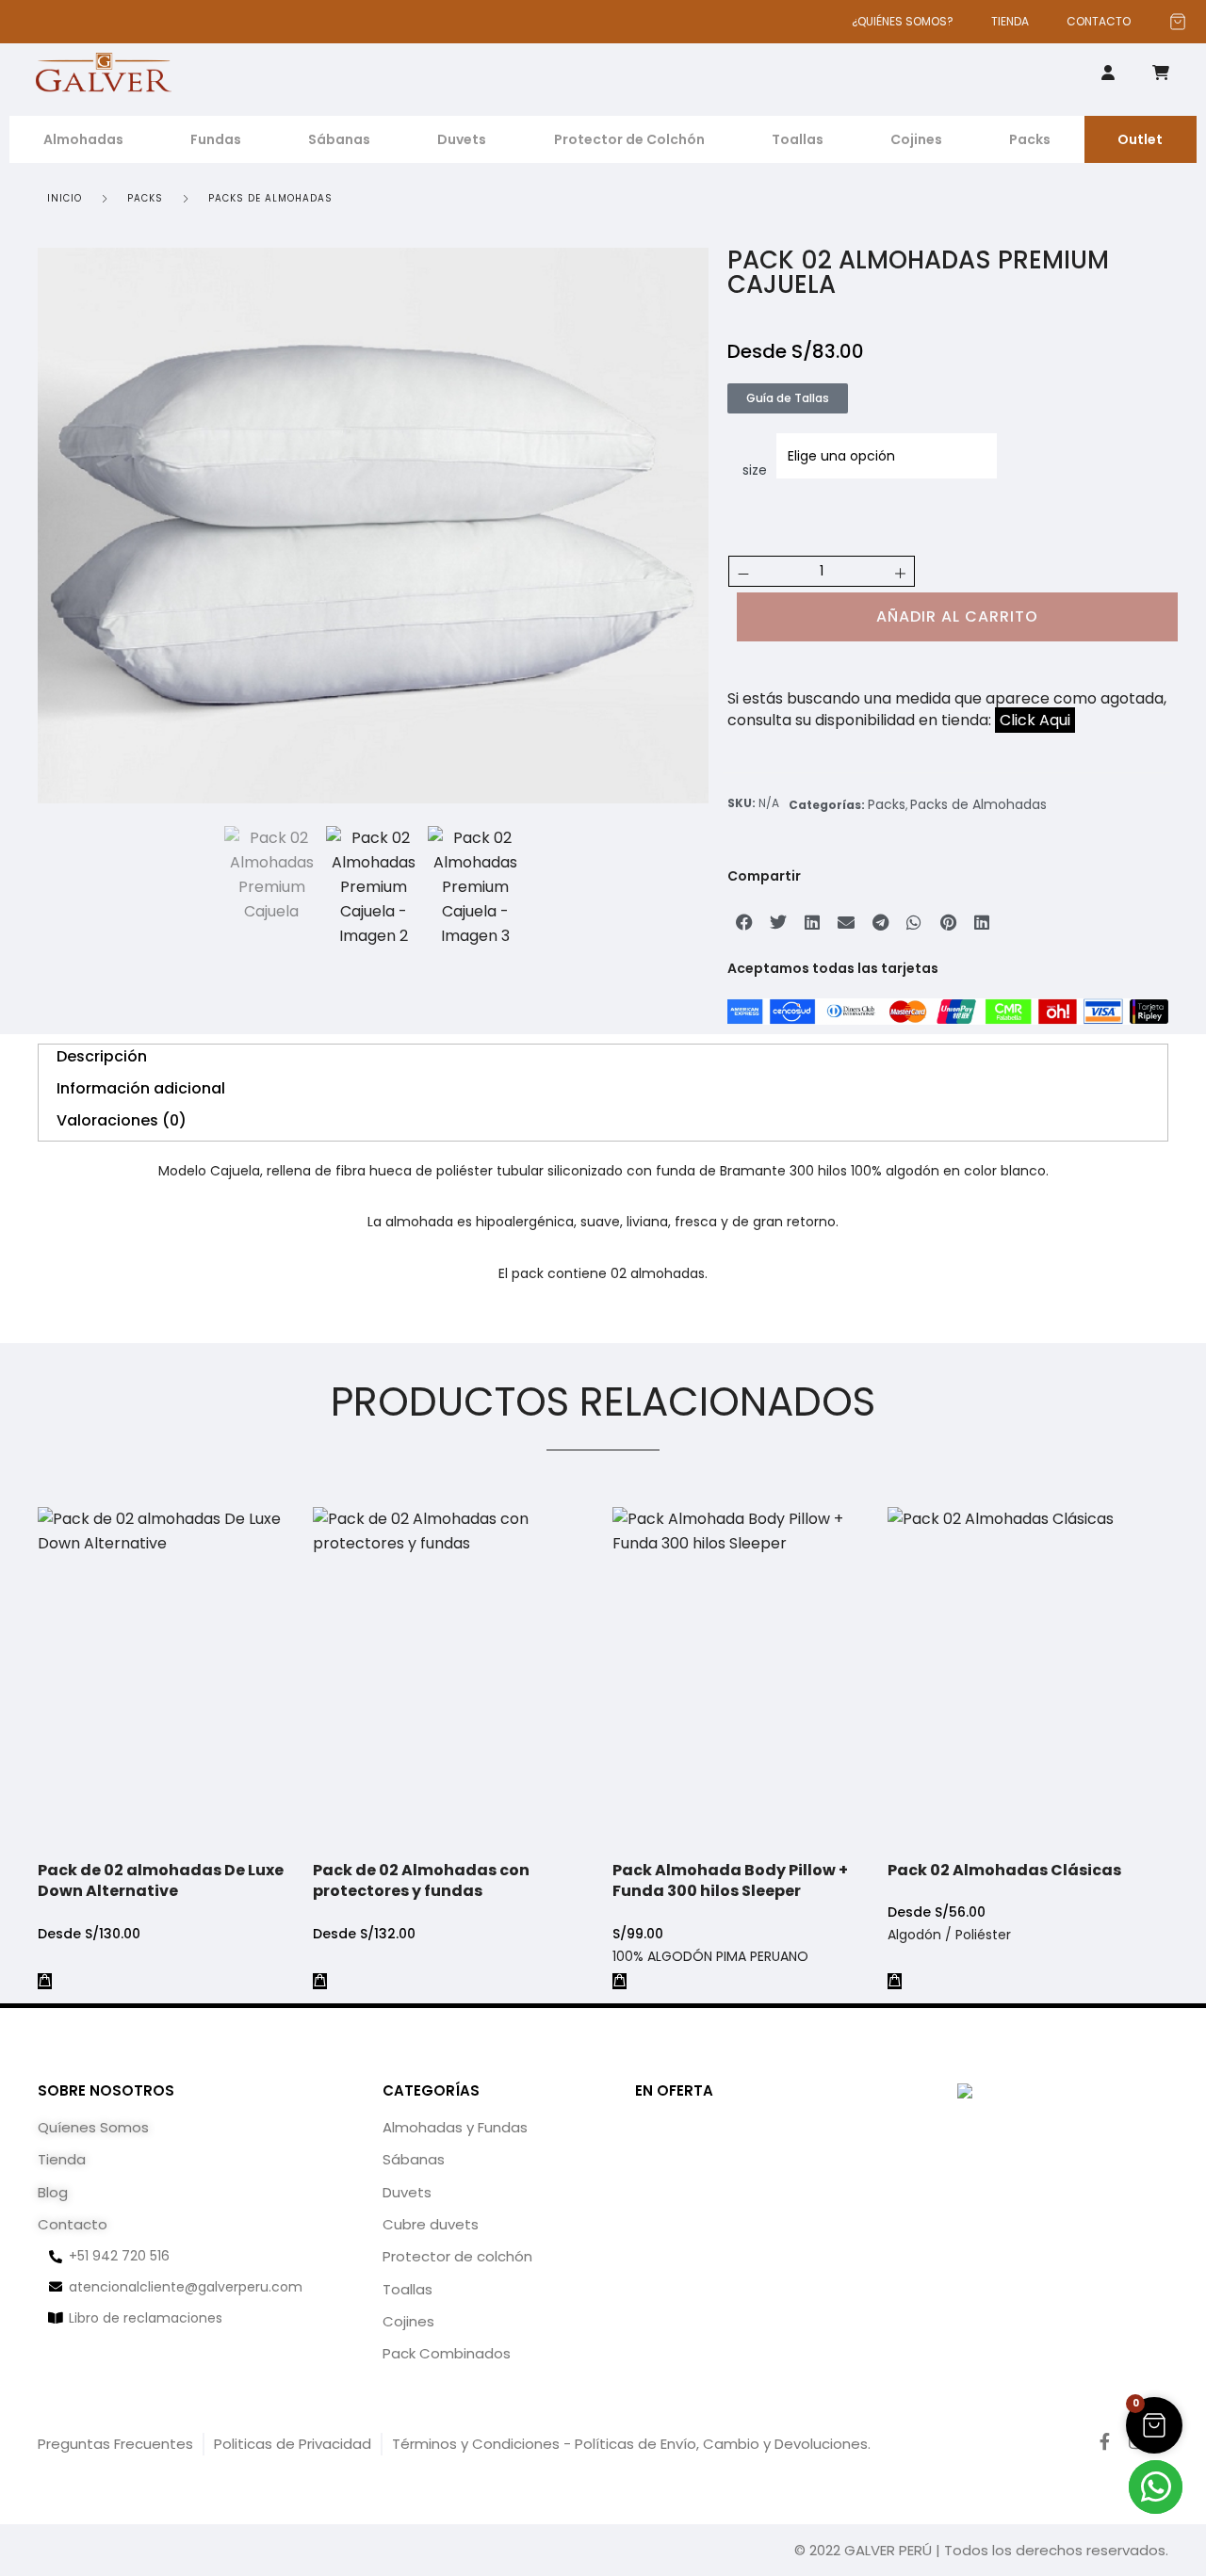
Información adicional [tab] (141, 1088)
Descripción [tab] (102, 1056)
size (755, 470)
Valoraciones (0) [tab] (122, 1120)
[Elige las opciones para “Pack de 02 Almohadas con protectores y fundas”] (320, 1981)
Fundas (216, 139)
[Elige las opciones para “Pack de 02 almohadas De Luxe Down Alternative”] (45, 1981)
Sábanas (339, 139)
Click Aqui (1035, 720)
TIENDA (1010, 21)
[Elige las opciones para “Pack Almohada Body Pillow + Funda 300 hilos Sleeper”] (619, 1981)
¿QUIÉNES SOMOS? (903, 21)
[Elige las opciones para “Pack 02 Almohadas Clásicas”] (895, 1981)
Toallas (798, 139)
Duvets (462, 139)
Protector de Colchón (629, 139)
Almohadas (83, 139)
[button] (744, 922)
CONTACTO (1099, 21)
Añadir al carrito (957, 616)
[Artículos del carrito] (1178, 22)
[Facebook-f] (1105, 2441)
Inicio (65, 198)
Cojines (916, 139)
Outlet (1140, 139)
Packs (1030, 139)
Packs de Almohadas (270, 198)
